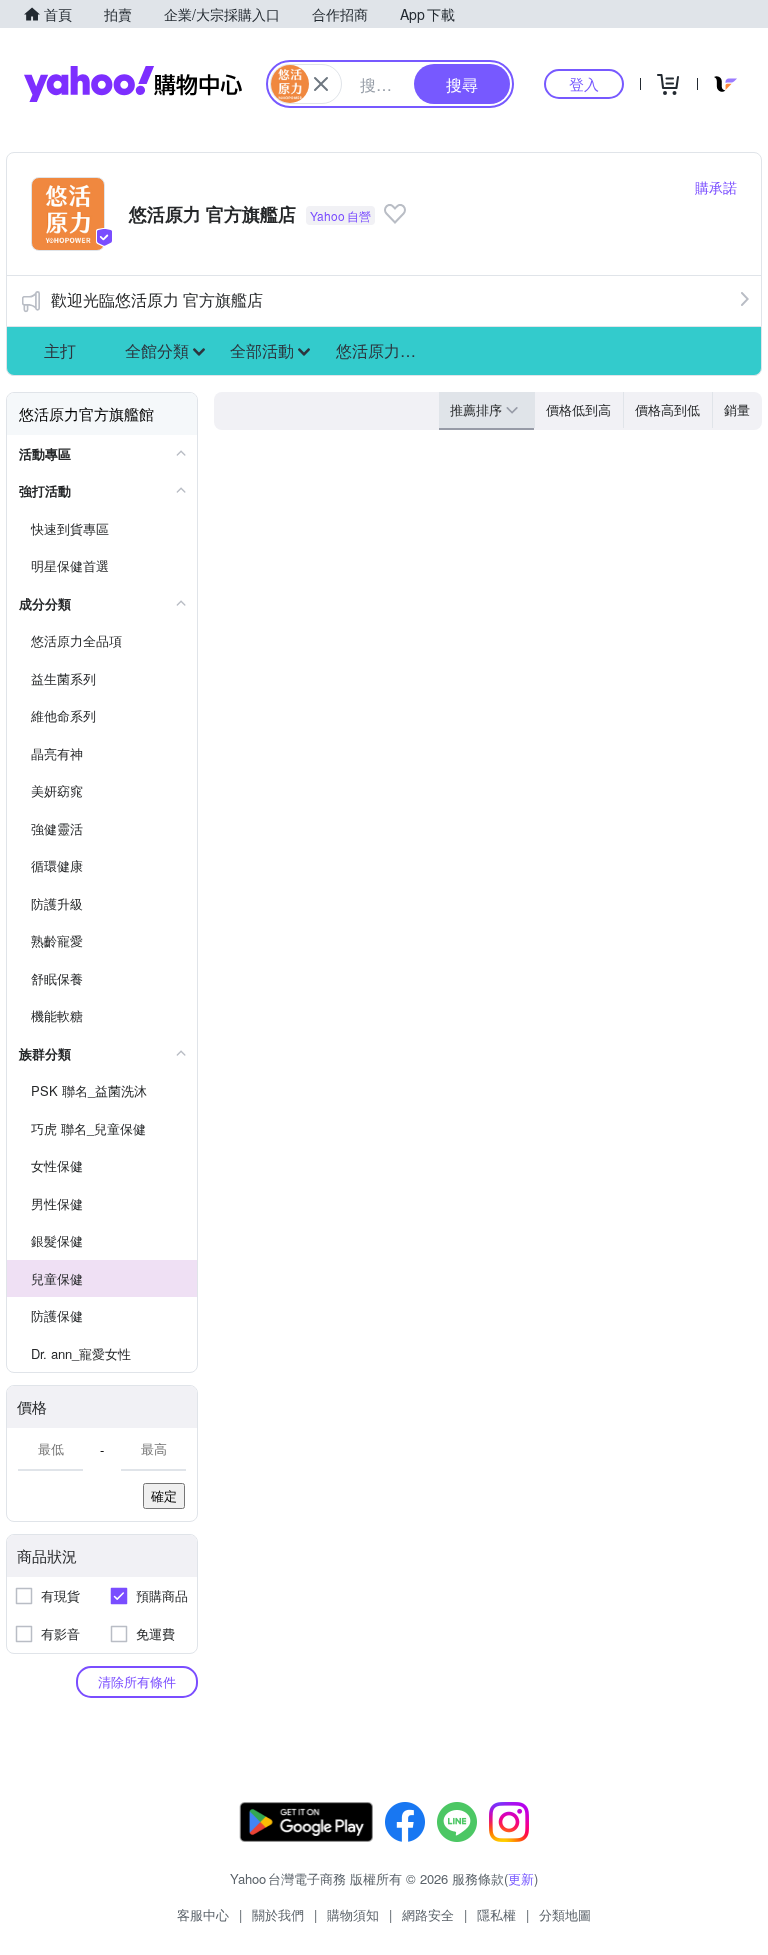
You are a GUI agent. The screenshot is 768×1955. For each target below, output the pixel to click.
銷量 (737, 409)
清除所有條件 (137, 1681)
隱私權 (496, 1914)
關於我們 (278, 1914)
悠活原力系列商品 (383, 350)
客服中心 (203, 1914)
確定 (164, 1495)
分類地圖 (565, 1914)
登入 (584, 83)
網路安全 (428, 1914)
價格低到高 (578, 409)
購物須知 (353, 1914)
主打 (60, 350)
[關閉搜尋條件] (321, 84)
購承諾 (716, 187)
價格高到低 (667, 409)
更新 (521, 1878)
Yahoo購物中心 (133, 84)
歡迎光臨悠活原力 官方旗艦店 (157, 299)
